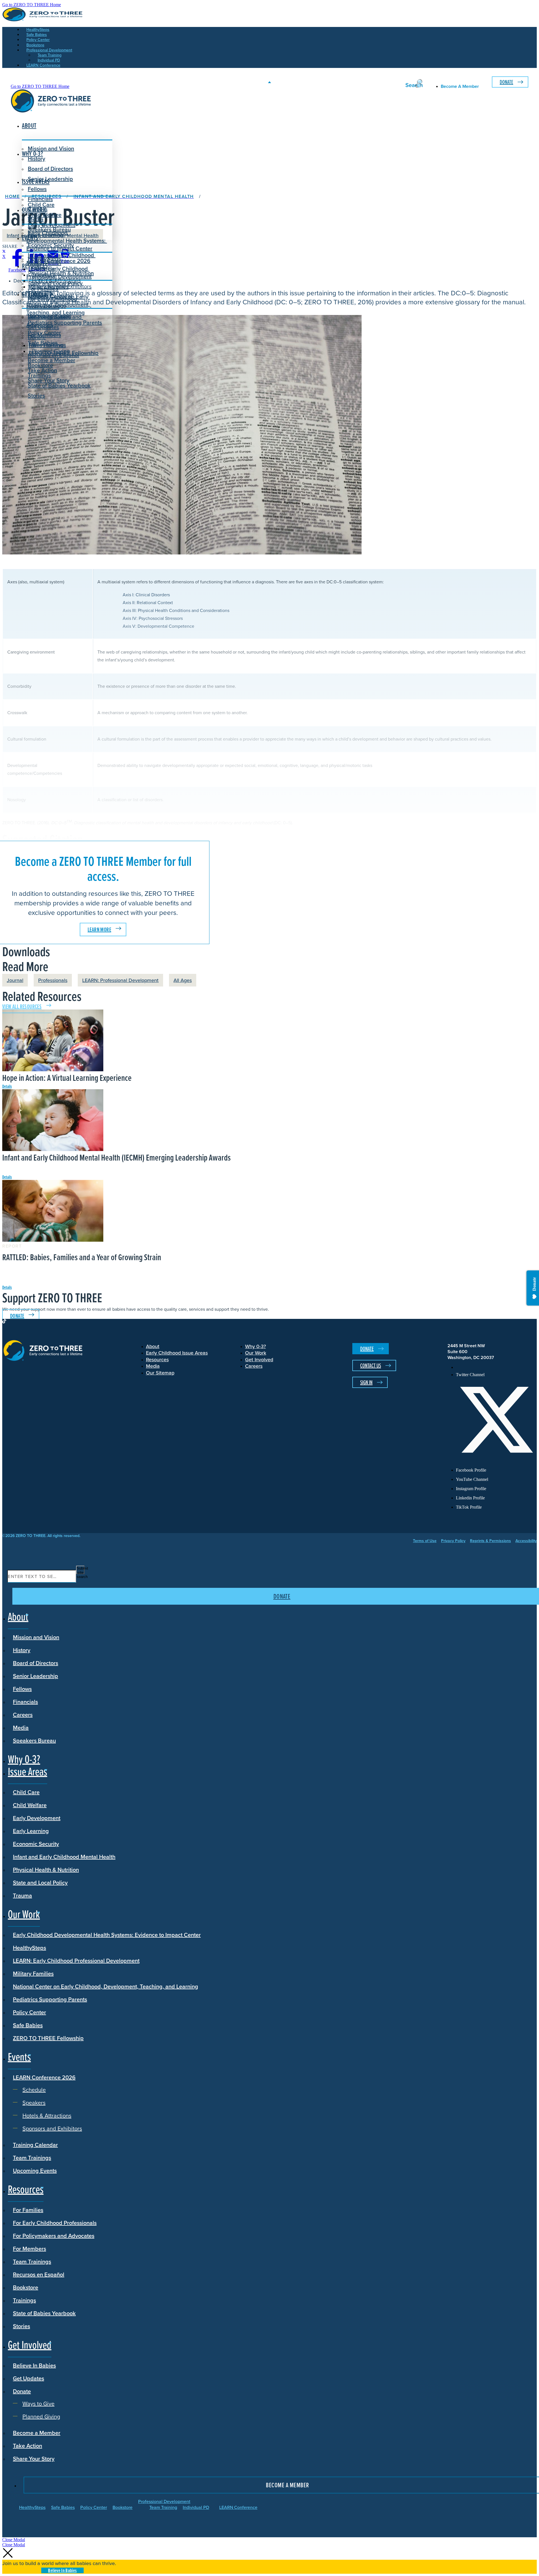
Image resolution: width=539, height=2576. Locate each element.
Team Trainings (32, 2158)
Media (21, 1727)
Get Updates (43, 327)
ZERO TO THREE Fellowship (48, 2038)
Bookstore (26, 2287)
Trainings (24, 2300)
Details (7, 1086)
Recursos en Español (39, 2274)
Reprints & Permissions (490, 1541)
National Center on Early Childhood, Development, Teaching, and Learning (106, 1986)
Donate (506, 82)
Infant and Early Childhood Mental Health (64, 1857)
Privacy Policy (453, 1541)
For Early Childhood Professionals (52, 303)
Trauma (22, 1895)
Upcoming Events (35, 2170)
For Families (28, 2210)
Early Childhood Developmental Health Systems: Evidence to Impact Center (67, 240)
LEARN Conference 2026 (59, 261)
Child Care (41, 205)
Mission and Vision (51, 148)
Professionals (53, 980)
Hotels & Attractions (56, 280)
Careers (23, 1715)
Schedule (44, 269)
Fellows (37, 189)
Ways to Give (48, 345)
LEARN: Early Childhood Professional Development (76, 1960)
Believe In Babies (49, 317)
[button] (14, 2540)
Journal (15, 980)
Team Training (163, 2507)
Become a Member (52, 360)
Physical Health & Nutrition (46, 1870)
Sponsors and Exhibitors (62, 286)
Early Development (52, 225)
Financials (25, 1702)
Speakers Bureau (34, 1740)
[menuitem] (496, 1367)
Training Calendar (35, 2145)
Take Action (42, 370)
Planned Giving (51, 351)
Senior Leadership (50, 179)
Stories (36, 395)
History (22, 1650)
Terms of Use (425, 1541)
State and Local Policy (40, 1882)
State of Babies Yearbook (44, 2313)
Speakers (44, 274)
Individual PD (196, 2507)
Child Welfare (30, 1805)
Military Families (33, 1973)
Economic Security (36, 1844)
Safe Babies (28, 2025)
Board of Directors (50, 169)
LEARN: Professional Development (120, 980)
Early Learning (31, 1831)
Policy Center (29, 2012)
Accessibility (526, 1541)
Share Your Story (49, 380)
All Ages (183, 980)
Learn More (99, 930)
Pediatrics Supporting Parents (65, 322)
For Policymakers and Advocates (54, 2236)
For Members (29, 2249)
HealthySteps (29, 1948)
